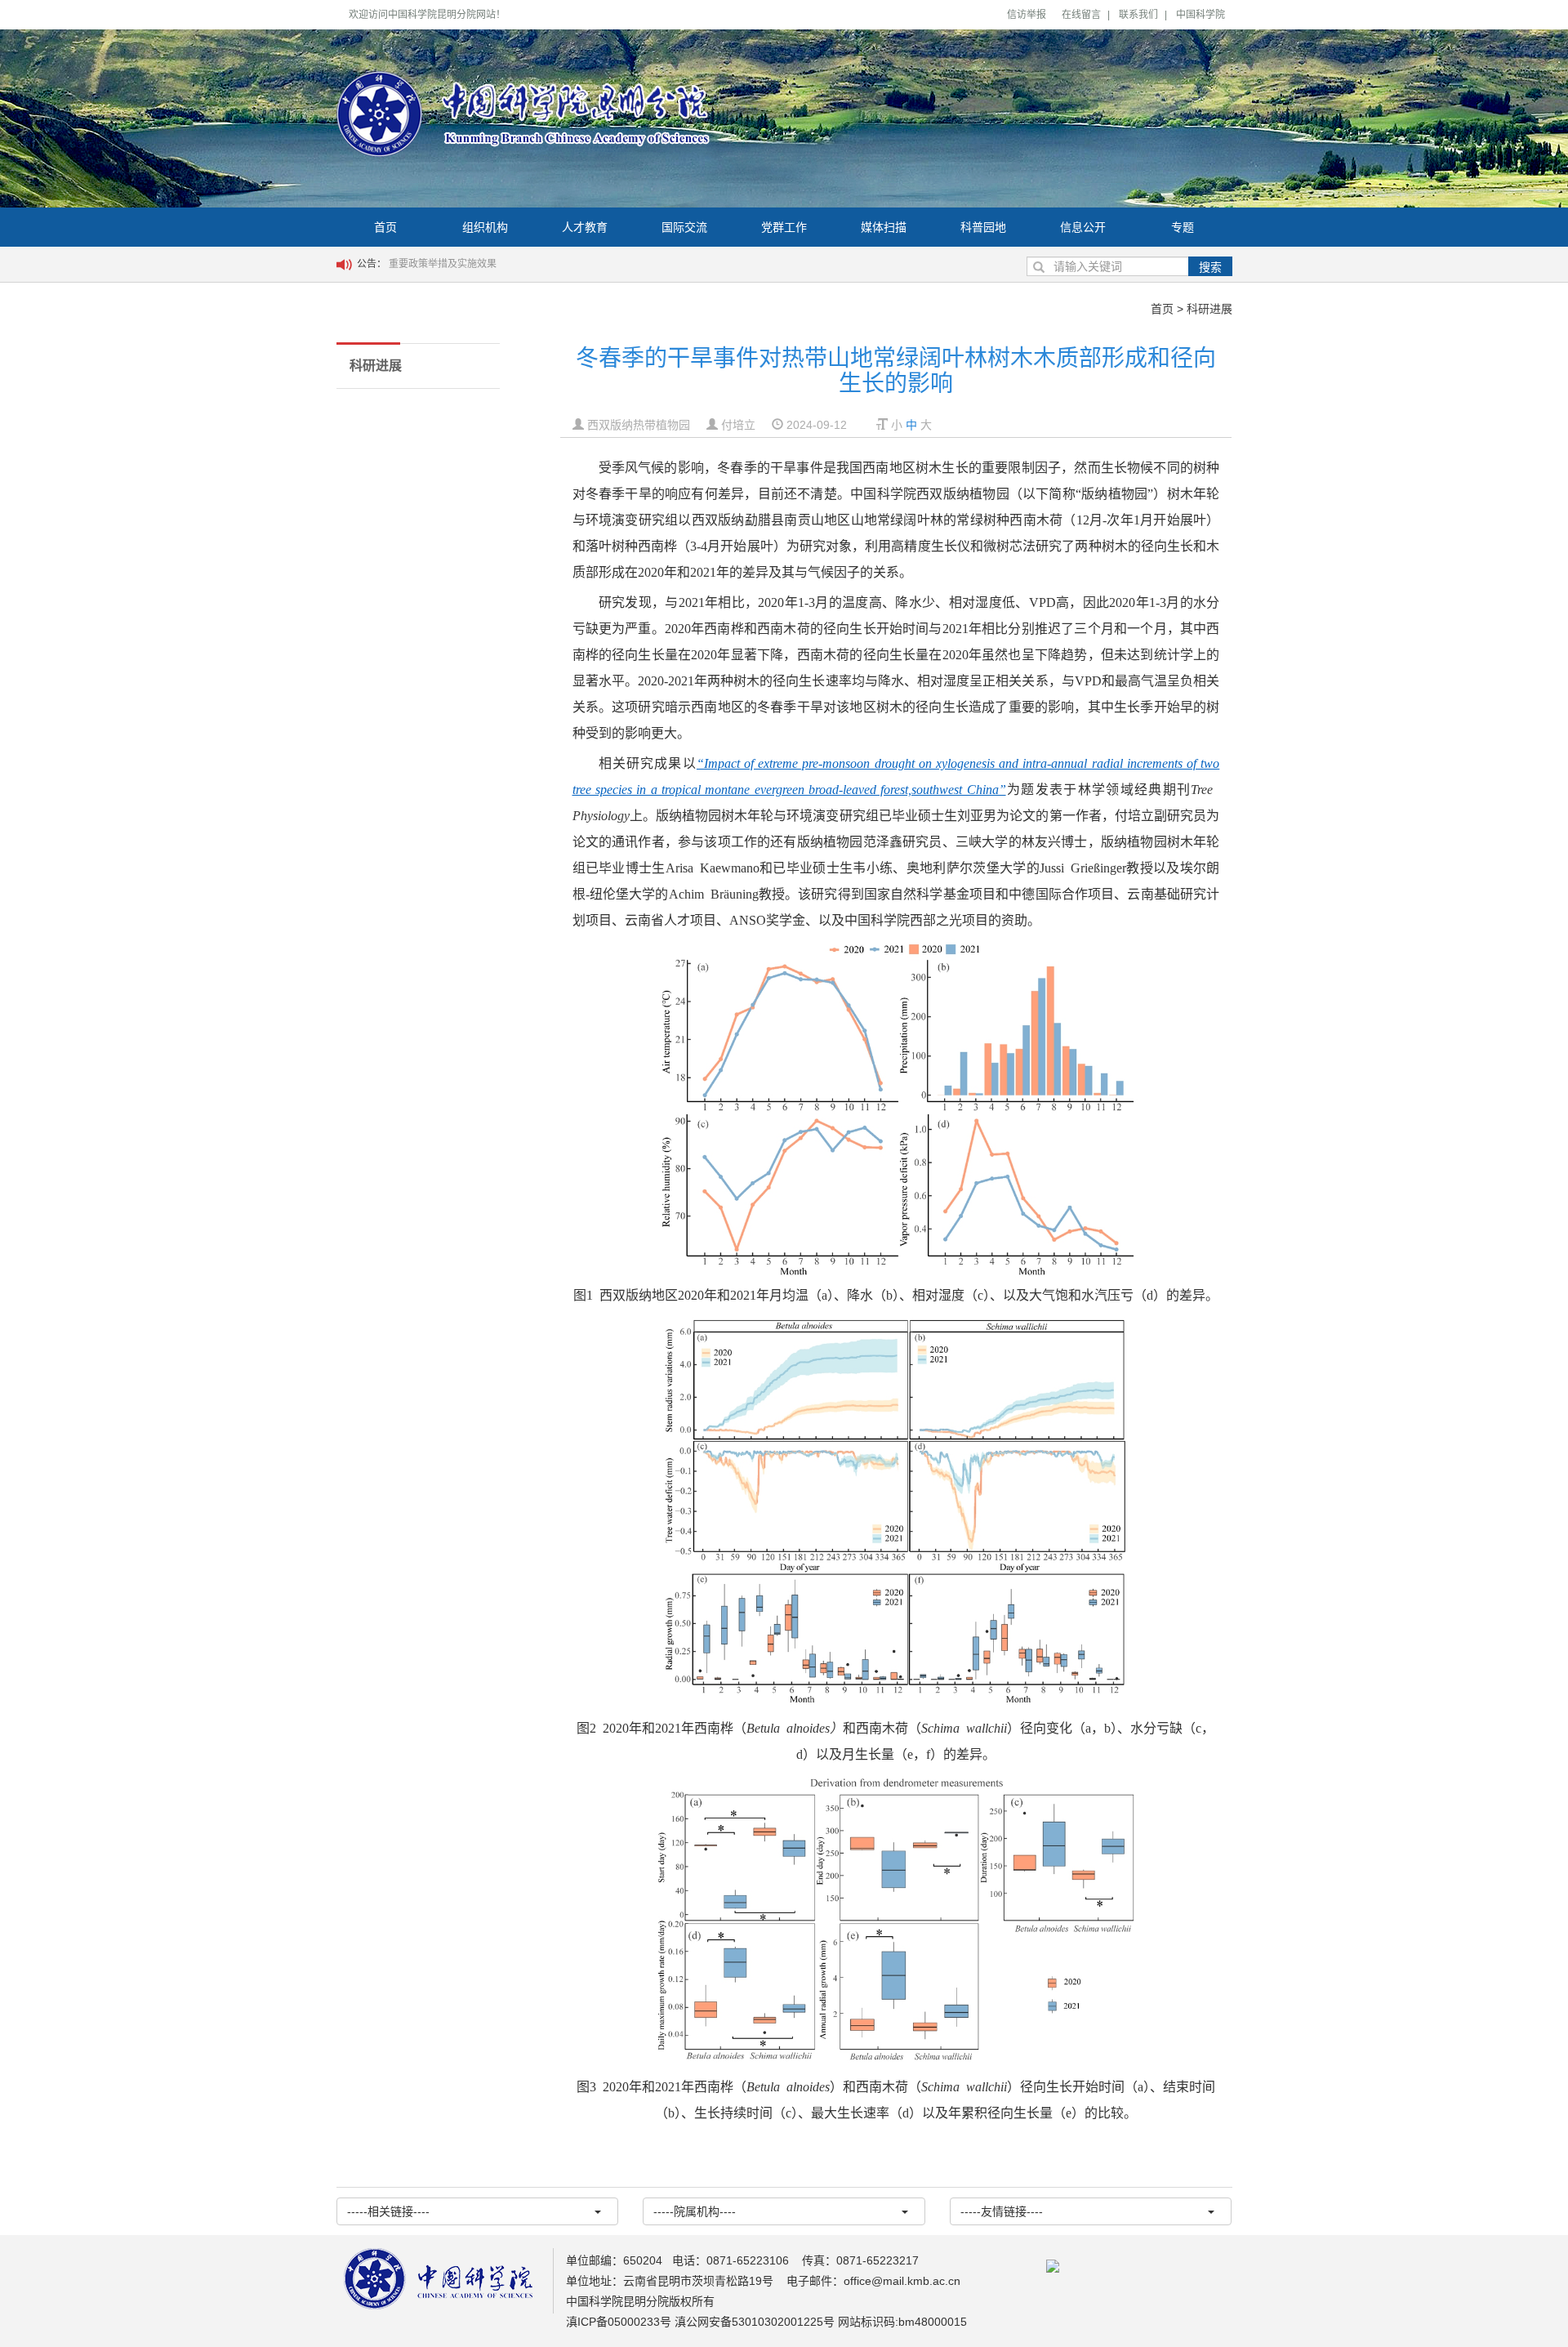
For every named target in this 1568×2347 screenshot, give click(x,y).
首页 (385, 227)
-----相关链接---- (388, 2211)
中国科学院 (1200, 15)
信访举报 (1027, 15)
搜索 (1210, 267)
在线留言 (1081, 15)
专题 (1183, 227)
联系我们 (1138, 15)
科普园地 (983, 227)
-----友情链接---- (1002, 2211)
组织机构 (485, 227)
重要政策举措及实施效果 (443, 264)
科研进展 (1209, 309)
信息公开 (1083, 227)
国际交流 (684, 227)
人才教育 (585, 227)
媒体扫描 (884, 227)
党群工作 (784, 227)
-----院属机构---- (695, 2211)
